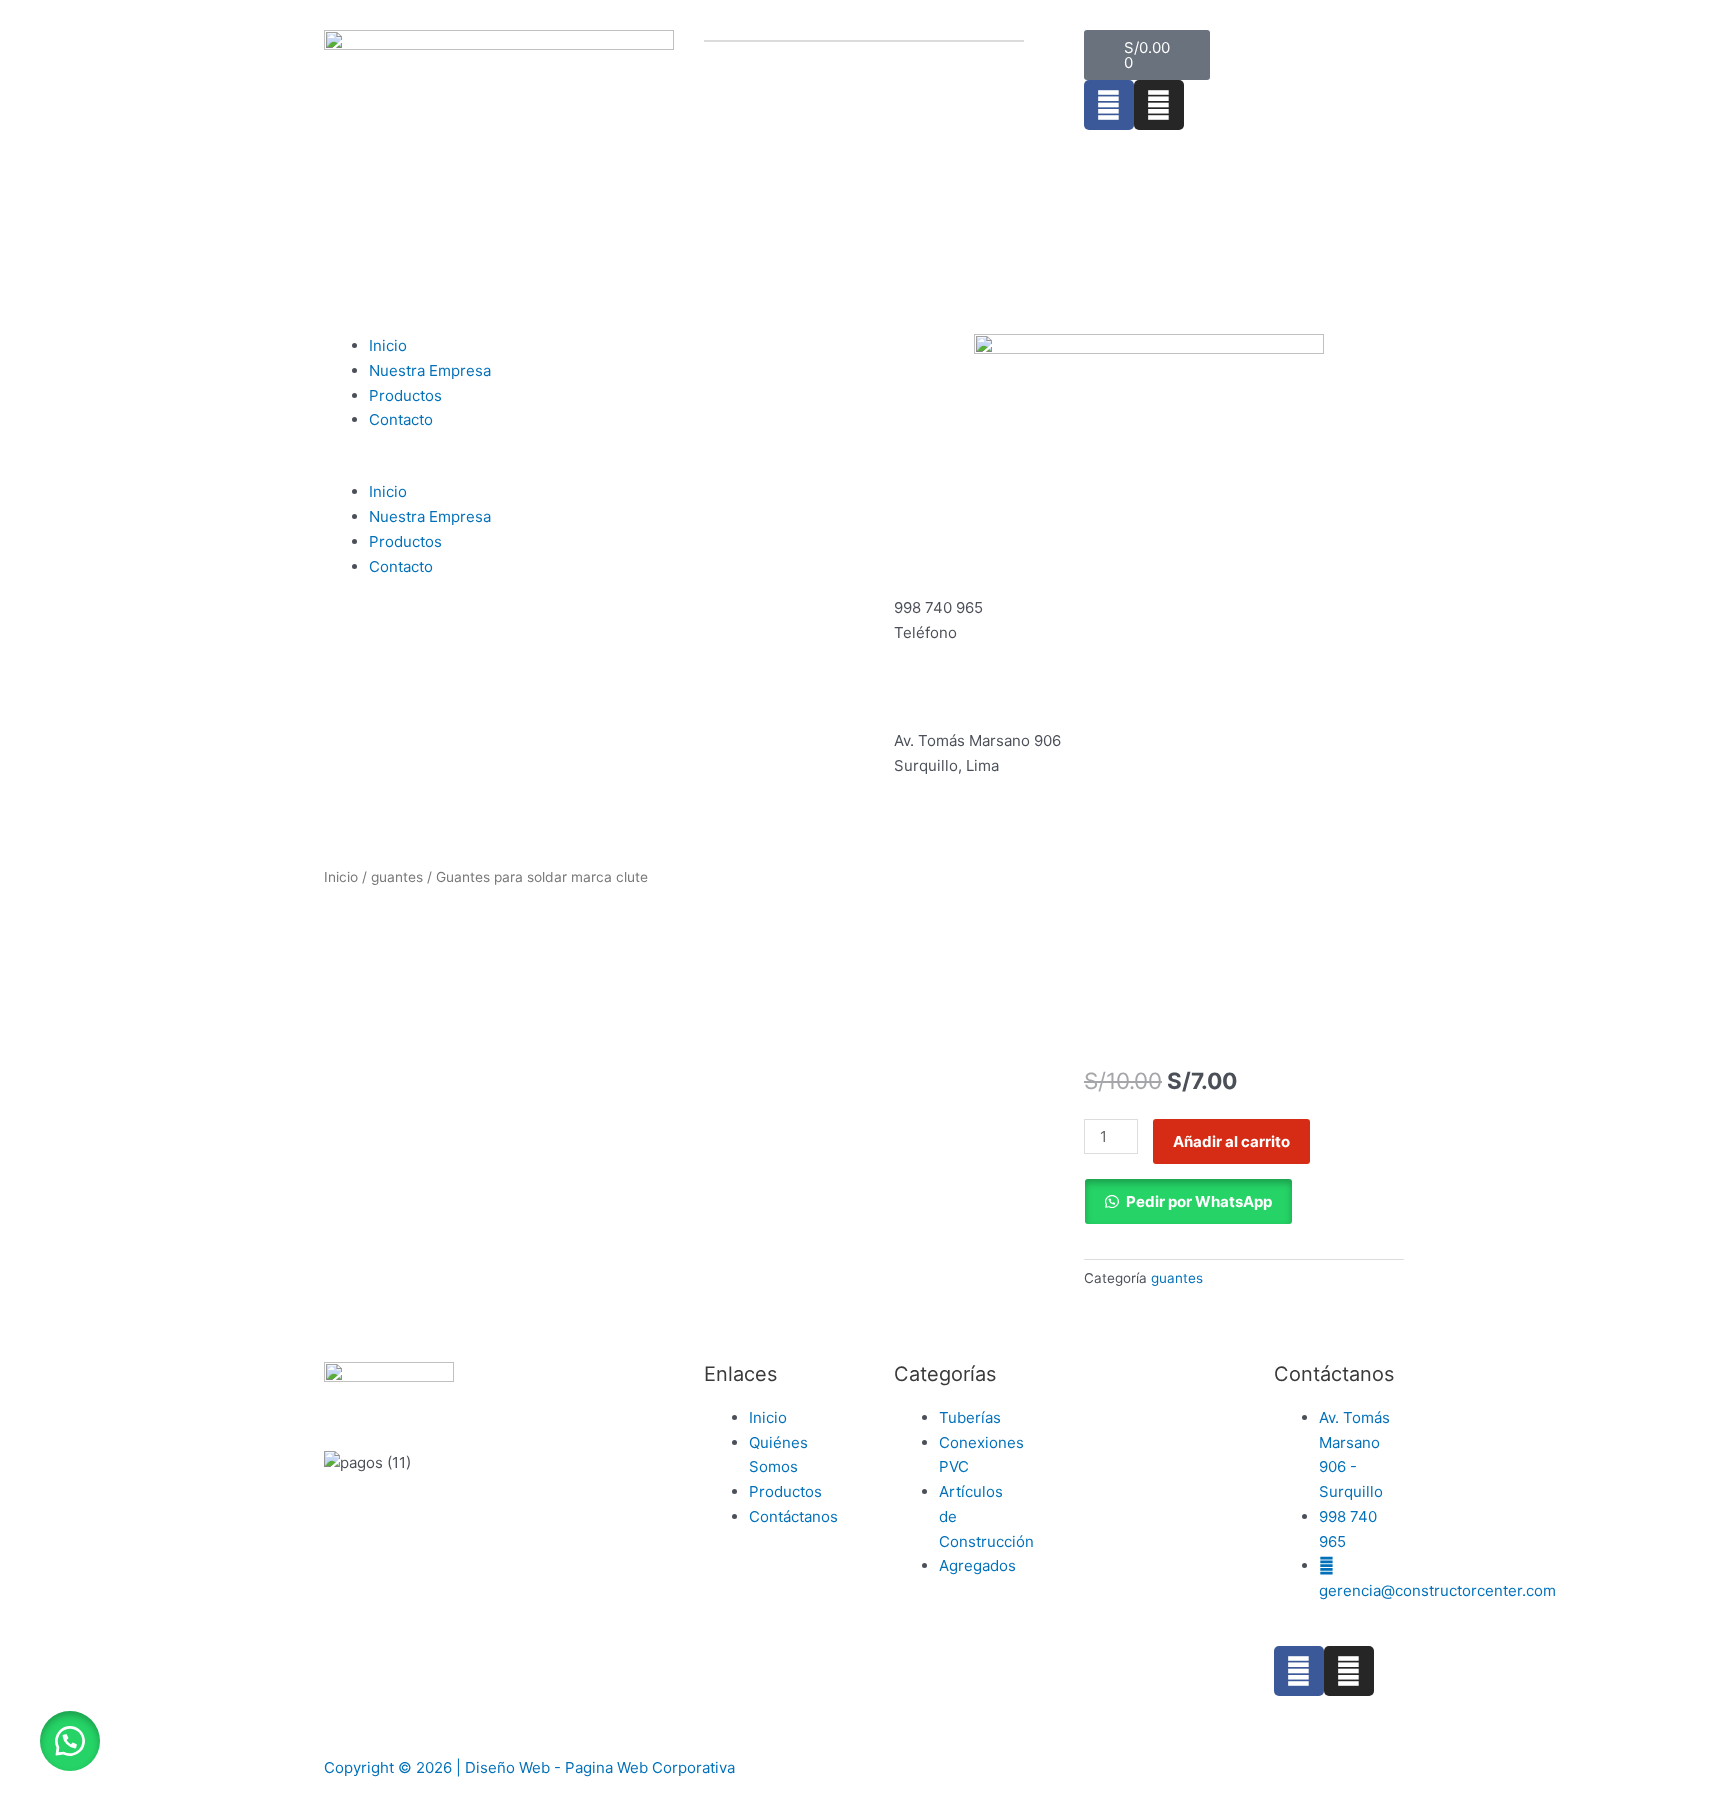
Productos (405, 395)
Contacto (401, 419)
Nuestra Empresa (430, 370)
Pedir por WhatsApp (1199, 1201)
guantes (397, 877)
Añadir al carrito (1231, 1141)
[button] (579, 468)
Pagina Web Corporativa (650, 1767)
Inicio (388, 345)
